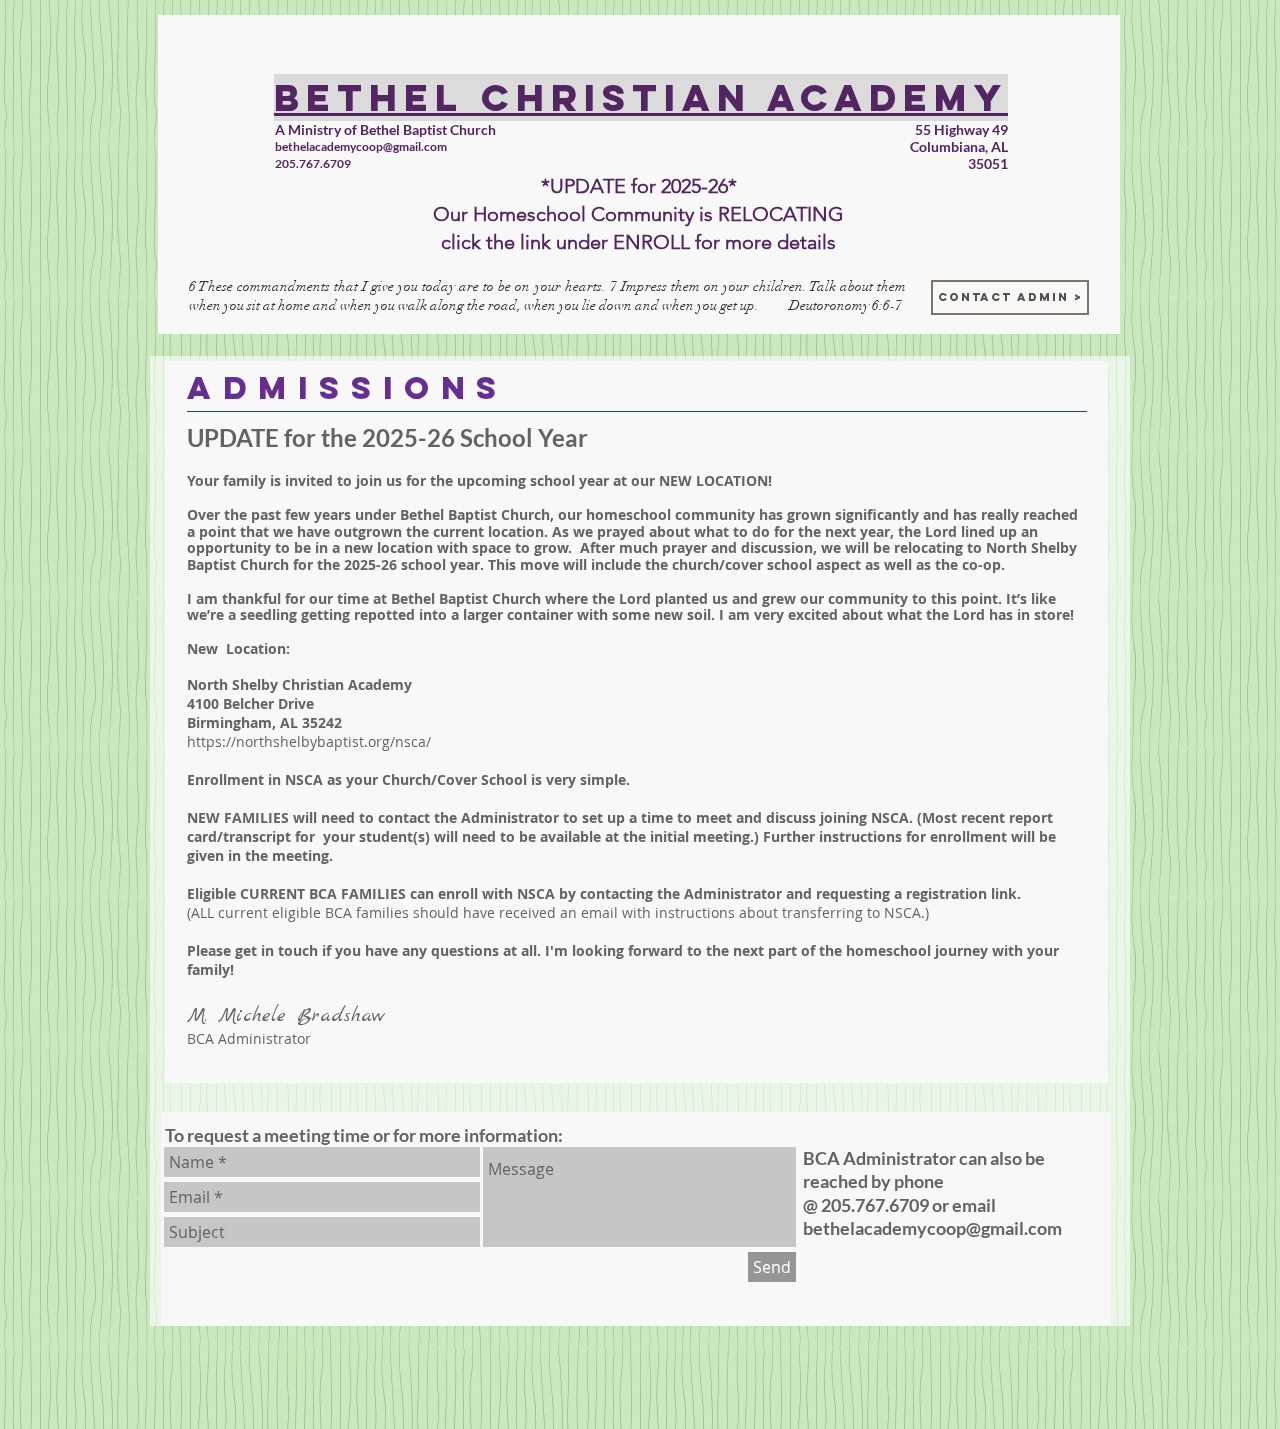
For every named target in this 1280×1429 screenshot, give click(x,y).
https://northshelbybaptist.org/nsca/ (309, 741)
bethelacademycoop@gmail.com (361, 146)
